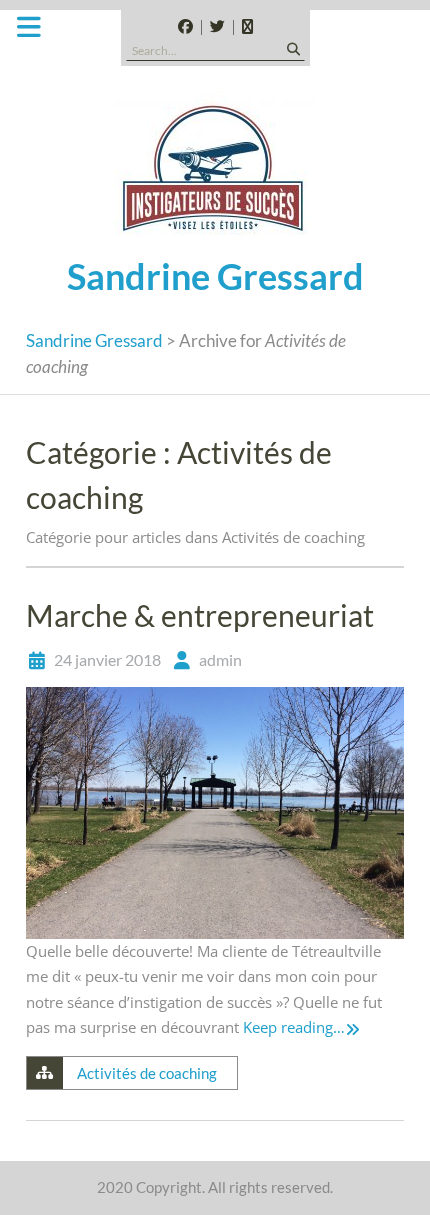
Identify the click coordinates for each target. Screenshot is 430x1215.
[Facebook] (185, 27)
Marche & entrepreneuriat (200, 615)
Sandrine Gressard (215, 276)
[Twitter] (217, 27)
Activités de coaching (147, 1073)
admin (220, 659)
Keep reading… (294, 1027)
